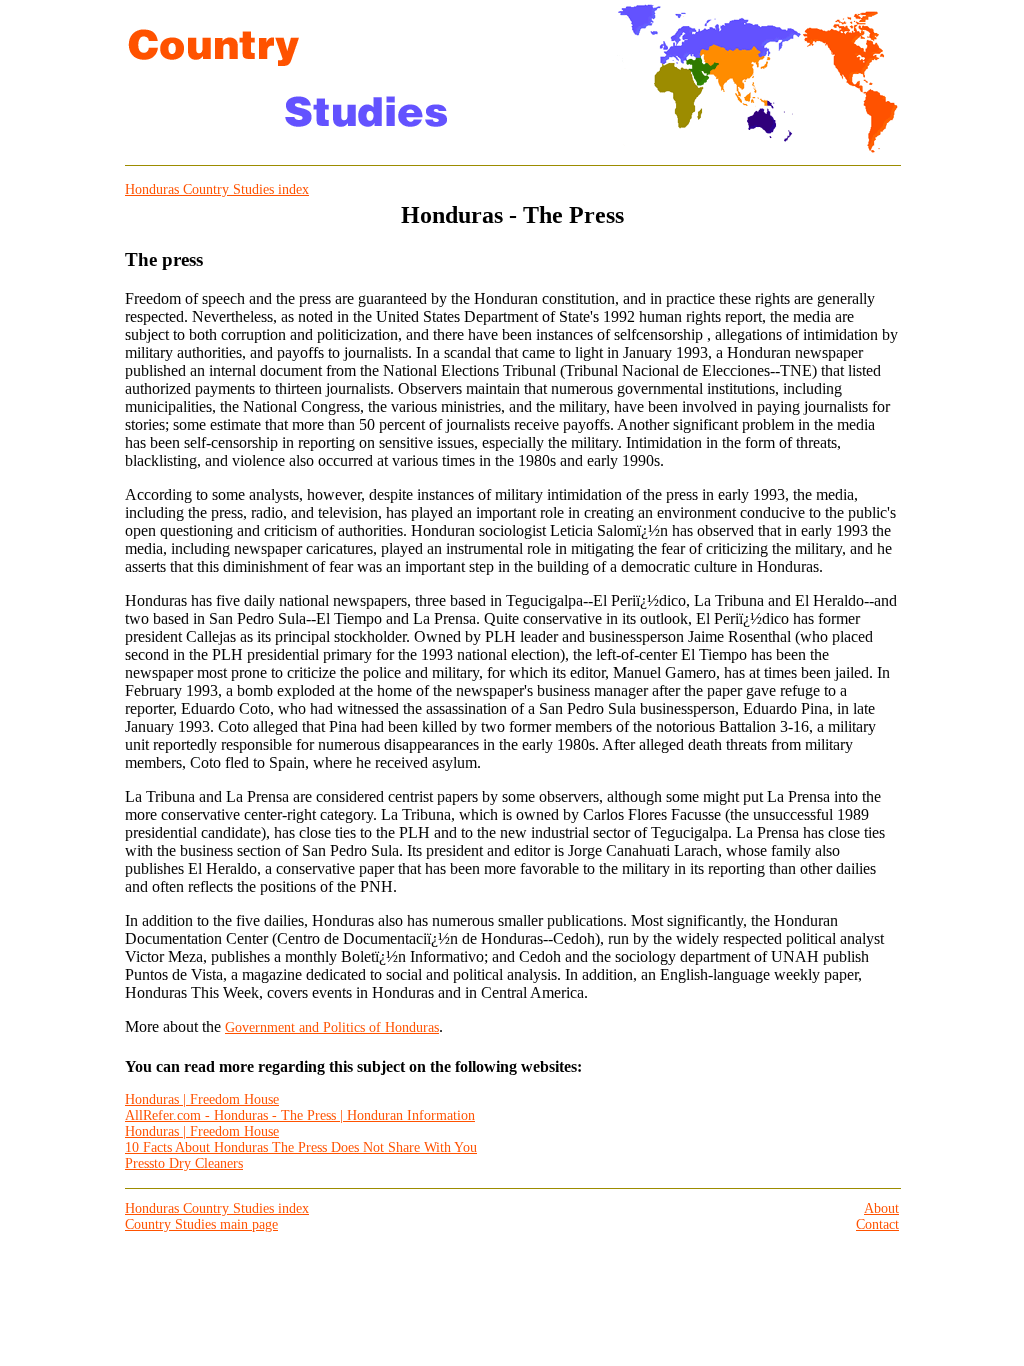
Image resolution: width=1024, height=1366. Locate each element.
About (881, 1208)
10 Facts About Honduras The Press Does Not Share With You (301, 1147)
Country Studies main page (201, 1224)
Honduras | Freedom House (202, 1099)
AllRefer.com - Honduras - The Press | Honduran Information (300, 1115)
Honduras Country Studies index (217, 189)
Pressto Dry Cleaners (184, 1163)
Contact (877, 1224)
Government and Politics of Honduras (332, 1027)
